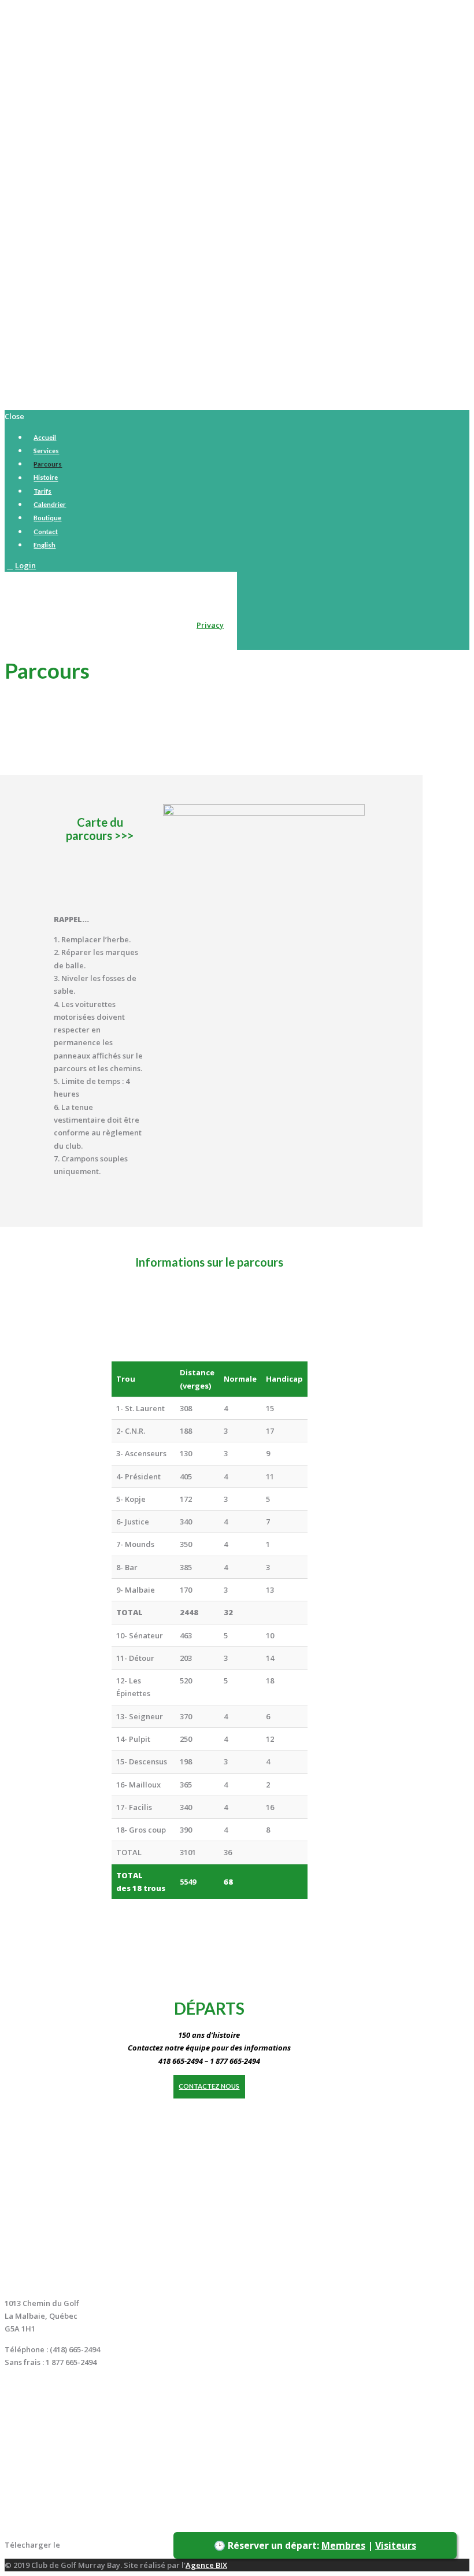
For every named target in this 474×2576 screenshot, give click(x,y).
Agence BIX (206, 2565)
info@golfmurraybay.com (52, 2382)
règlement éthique (97, 2545)
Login (25, 565)
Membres (343, 2545)
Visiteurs (396, 2545)
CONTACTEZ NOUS (209, 2086)
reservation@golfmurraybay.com (66, 2396)
